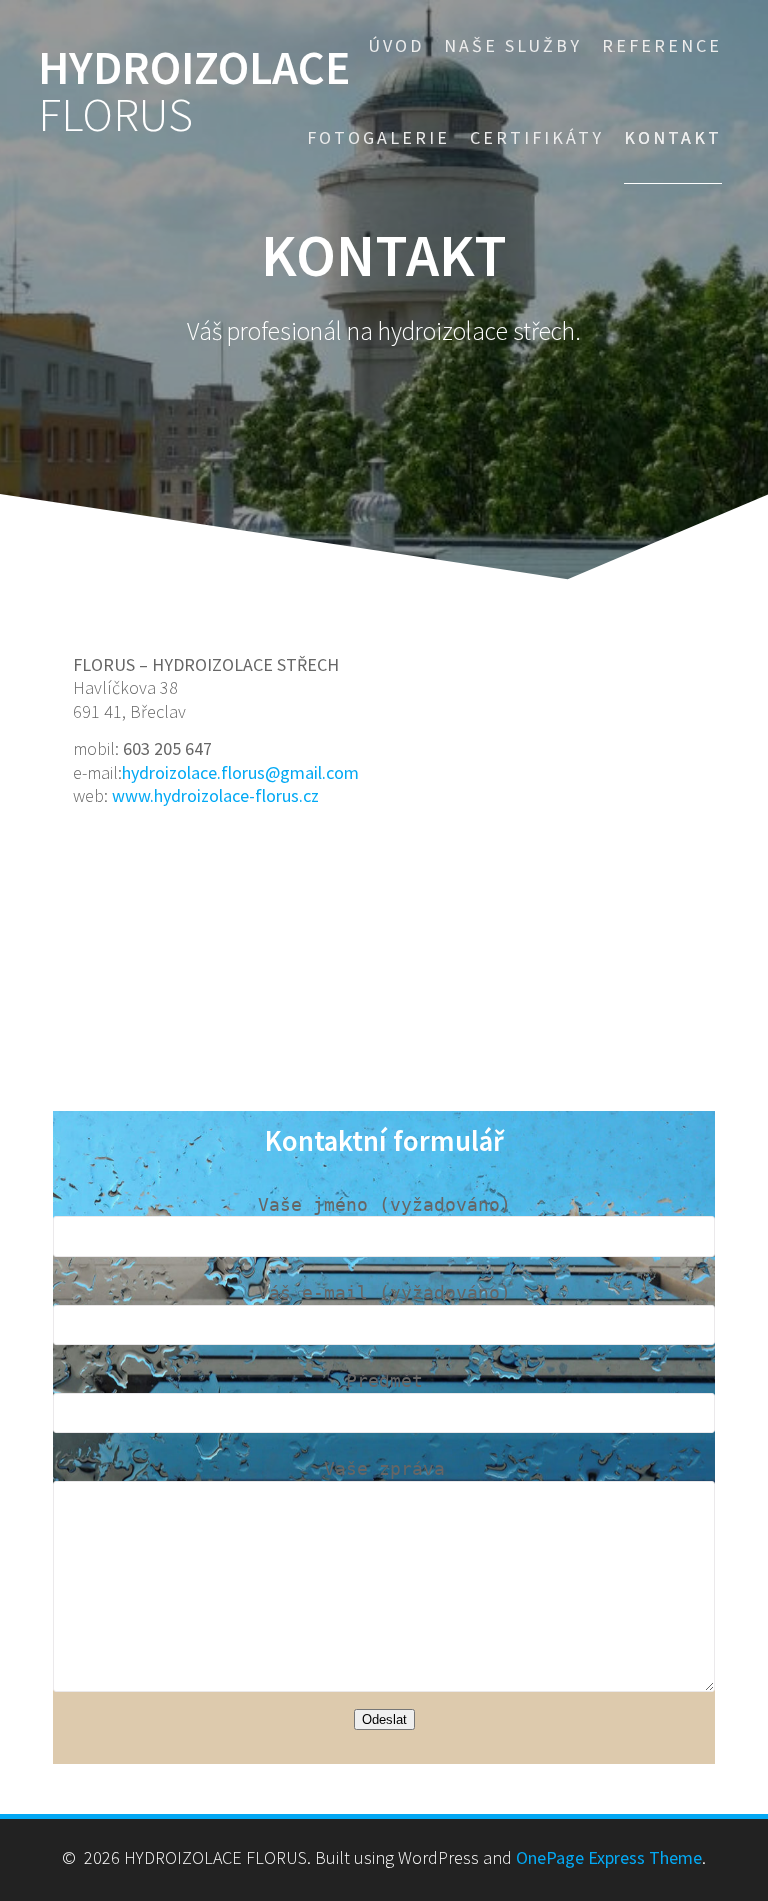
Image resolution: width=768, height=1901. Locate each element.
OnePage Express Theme (609, 1857)
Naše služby (513, 45)
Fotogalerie (378, 137)
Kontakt (673, 137)
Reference (662, 45)
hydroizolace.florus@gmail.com (240, 772)
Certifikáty (537, 137)
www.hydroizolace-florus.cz (215, 795)
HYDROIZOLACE (194, 92)
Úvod (396, 45)
